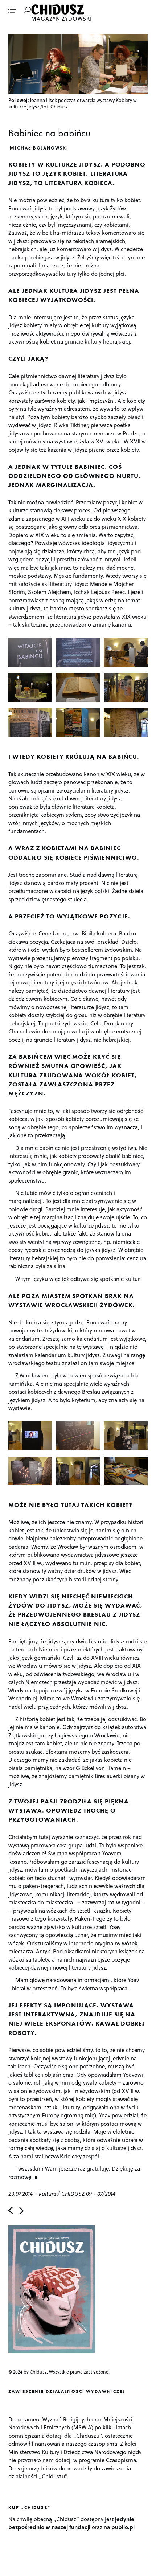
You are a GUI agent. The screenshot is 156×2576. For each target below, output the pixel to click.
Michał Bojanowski (39, 148)
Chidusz (58, 10)
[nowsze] (11, 2211)
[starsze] (21, 2211)
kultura (48, 2194)
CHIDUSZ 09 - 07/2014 (88, 2194)
